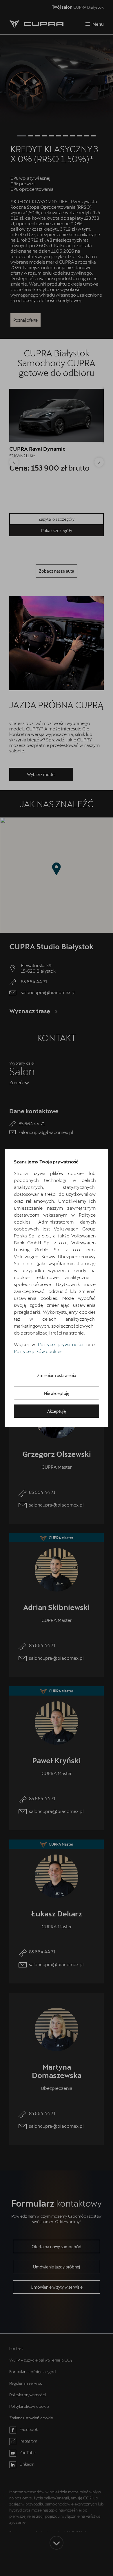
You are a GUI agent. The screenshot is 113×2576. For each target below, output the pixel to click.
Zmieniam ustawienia (57, 1375)
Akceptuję (57, 1411)
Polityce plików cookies (38, 1351)
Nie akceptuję (57, 1393)
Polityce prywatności (61, 1344)
